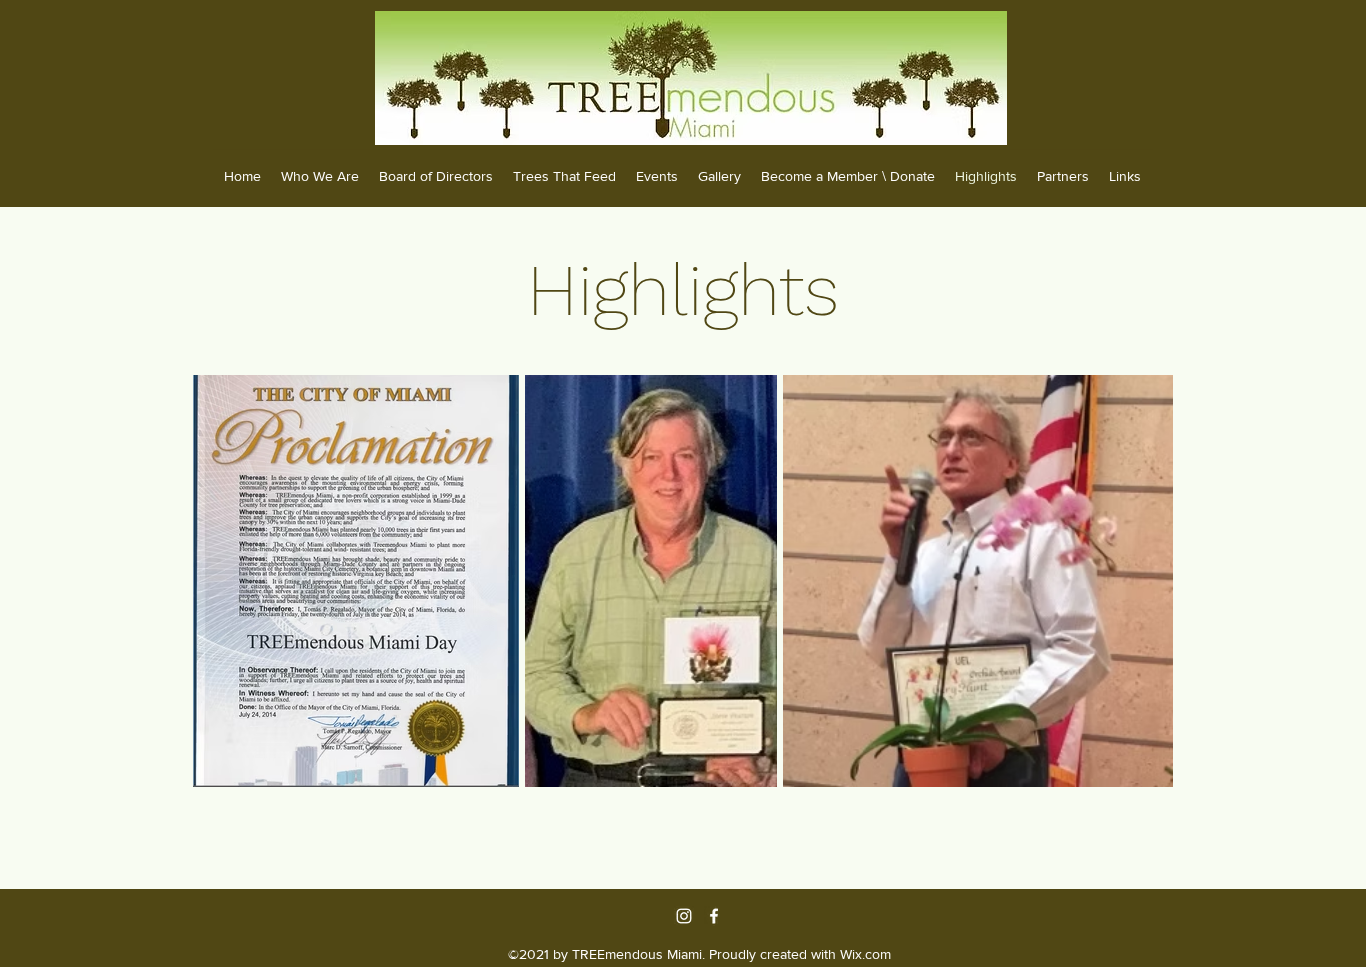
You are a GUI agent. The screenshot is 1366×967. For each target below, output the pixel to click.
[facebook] (714, 916)
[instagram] (684, 916)
